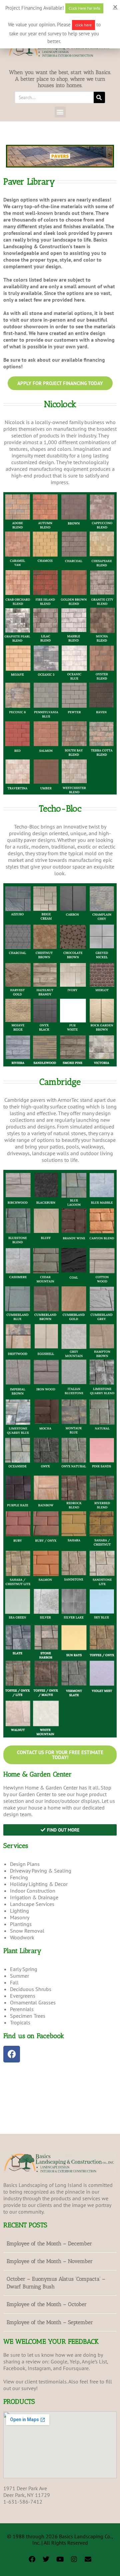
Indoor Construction (33, 1891)
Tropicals (20, 2022)
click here (83, 25)
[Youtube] (60, 2559)
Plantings (21, 1924)
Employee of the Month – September (50, 2322)
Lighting (19, 1911)
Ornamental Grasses (33, 2002)
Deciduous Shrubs (31, 1989)
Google (59, 2361)
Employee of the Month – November (50, 2261)
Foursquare (76, 2368)
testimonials (53, 2381)
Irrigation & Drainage (34, 1897)
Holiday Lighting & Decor (39, 1884)
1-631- (11, 2502)
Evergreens (23, 1996)
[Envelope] (88, 2559)
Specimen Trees (28, 2016)
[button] (60, 112)
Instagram (39, 2368)
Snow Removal (27, 1931)
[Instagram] (74, 2559)
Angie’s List (94, 2361)
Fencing (19, 1877)
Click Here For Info (84, 8)
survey (29, 2388)
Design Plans (25, 1864)
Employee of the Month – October (47, 2304)
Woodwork (22, 1937)
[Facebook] (12, 2054)
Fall (14, 1982)
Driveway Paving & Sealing (41, 1871)
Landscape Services (32, 1904)
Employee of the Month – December (49, 2243)
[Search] (99, 97)
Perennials (22, 2009)
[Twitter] (46, 2559)
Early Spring (24, 1969)
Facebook (14, 2368)
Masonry (20, 1917)
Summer (19, 1976)
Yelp (75, 2361)
